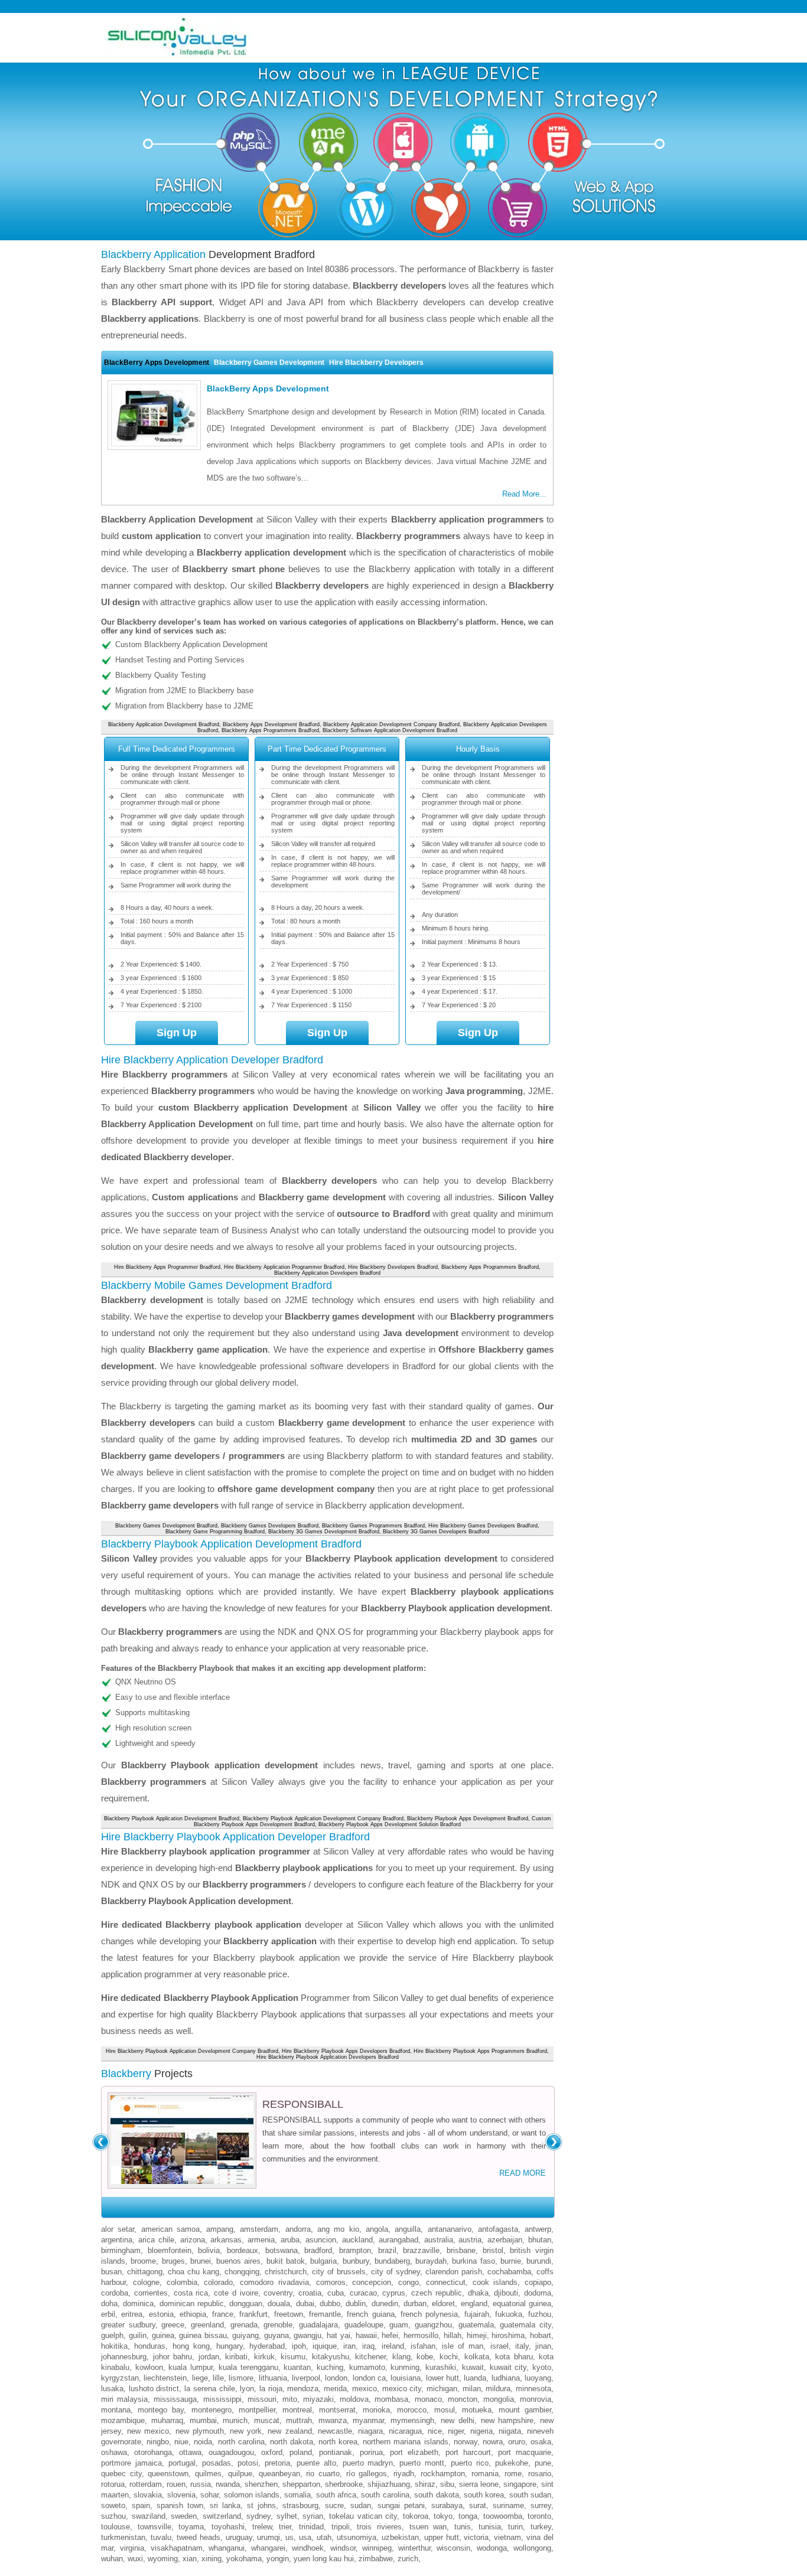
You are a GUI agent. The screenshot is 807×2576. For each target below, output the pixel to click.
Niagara (370, 2431)
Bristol (493, 2250)
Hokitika (114, 2346)
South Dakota (436, 2495)
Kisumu (293, 2357)
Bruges (173, 2261)
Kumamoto (367, 2367)
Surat (478, 2505)
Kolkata (477, 2357)
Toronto (539, 2516)
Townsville (154, 2527)
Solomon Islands (252, 2495)
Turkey (541, 2527)
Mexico (365, 2389)
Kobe (425, 2357)
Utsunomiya (357, 2537)
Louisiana (406, 2378)
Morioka (376, 2410)
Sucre (334, 2505)
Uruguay (239, 2537)
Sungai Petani (401, 2505)
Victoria (476, 2537)
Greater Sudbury (128, 2325)
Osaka (541, 2442)
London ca (369, 2378)
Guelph (112, 2335)
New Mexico (148, 2431)
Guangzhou (433, 2325)
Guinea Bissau (203, 2335)
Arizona (193, 2240)
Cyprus (394, 2293)
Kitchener (370, 2357)
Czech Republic (437, 2293)
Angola (377, 2229)
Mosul (445, 2410)
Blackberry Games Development (269, 363)
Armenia (261, 2240)
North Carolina (241, 2442)
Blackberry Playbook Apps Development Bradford (468, 1818)
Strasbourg (300, 2505)
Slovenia (181, 2495)
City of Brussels (339, 2272)
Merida (335, 2389)
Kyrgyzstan (120, 2378)
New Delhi (458, 2420)
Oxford (272, 2452)
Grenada (244, 2325)
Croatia (310, 2293)
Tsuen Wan (428, 2527)
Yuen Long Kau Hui (324, 2559)
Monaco (428, 2399)
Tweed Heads (199, 2537)
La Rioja (271, 2389)
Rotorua (113, 2484)
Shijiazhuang (389, 2484)
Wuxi (135, 2559)
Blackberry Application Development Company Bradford (391, 724)
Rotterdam (146, 2484)
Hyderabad (267, 2346)
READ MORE (523, 2173)
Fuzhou (540, 2314)
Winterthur (414, 2548)
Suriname (508, 2505)
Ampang (220, 2229)
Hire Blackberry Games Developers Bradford (483, 1526)
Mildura (498, 2389)
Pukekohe (512, 2463)
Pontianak (336, 2452)
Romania (485, 2474)
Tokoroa (416, 2516)
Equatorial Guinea (522, 2304)
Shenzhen (261, 2484)
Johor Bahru (173, 2357)
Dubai (305, 2304)
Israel (500, 2346)
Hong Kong (191, 2346)
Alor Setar (118, 2229)
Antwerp (538, 2229)
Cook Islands (495, 2282)
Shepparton (301, 2484)
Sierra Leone (479, 2484)
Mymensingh (412, 2420)
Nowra (493, 2442)
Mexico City (402, 2389)
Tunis (463, 2527)
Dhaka (478, 2293)
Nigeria (481, 2431)
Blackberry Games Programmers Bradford (373, 1526)
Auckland (357, 2240)
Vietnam (507, 2537)
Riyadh (404, 2474)
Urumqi (269, 2537)
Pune (543, 2463)
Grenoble (278, 2325)
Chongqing (242, 2272)
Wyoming (163, 2559)
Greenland (207, 2325)
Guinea (163, 2335)
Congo (409, 2282)
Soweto (113, 2505)
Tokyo (443, 2516)
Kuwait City (508, 2367)
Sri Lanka (225, 2505)
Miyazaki (318, 2399)
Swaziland (149, 2516)
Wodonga (492, 2548)
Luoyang (538, 2378)
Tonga (468, 2516)
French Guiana (370, 2314)
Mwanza (333, 2420)
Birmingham (121, 2250)
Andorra (298, 2229)
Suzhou (113, 2516)
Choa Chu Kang (193, 2272)
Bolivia (209, 2250)
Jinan (543, 2346)
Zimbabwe (376, 2559)
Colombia (182, 2282)
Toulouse (115, 2527)
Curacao (363, 2293)
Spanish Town (180, 2505)
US (289, 2537)
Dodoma (538, 2293)
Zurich (408, 2559)
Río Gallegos (367, 2474)
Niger (456, 2431)
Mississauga (175, 2399)
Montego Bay (161, 2410)
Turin (515, 2527)
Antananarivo (450, 2229)
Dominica (138, 2304)
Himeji (477, 2335)
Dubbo (330, 2304)
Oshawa (114, 2452)
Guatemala (476, 2325)
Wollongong (532, 2548)
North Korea (338, 2442)
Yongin (278, 2559)
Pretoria (277, 2463)
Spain (141, 2505)
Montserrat (337, 2410)
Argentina (117, 2240)
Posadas (217, 2463)
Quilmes (208, 2474)
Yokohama (244, 2559)
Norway (466, 2442)
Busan (111, 2272)
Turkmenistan (123, 2537)
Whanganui (227, 2548)
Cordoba (115, 2293)
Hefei (390, 2335)
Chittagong (145, 2272)
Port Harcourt (468, 2452)
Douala (279, 2304)
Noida (203, 2442)
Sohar (209, 2495)
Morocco (412, 2410)
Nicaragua (405, 2431)
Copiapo (538, 2282)
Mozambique (123, 2420)
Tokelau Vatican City (363, 2516)
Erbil (108, 2314)
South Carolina (385, 2495)
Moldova (354, 2399)
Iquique (325, 2346)
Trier (285, 2527)
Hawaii (366, 2335)
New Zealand (289, 2431)
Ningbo (158, 2442)
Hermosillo (421, 2335)
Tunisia (490, 2527)
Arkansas (226, 2240)
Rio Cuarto (323, 2474)
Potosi (248, 2463)
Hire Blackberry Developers (376, 363)
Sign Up (177, 1033)
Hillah (453, 2335)
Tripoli (341, 2527)
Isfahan (423, 2346)
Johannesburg (124, 2357)
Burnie (511, 2261)
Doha (109, 2304)
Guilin (138, 2335)
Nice (435, 2431)
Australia (439, 2240)
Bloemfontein (170, 2250)
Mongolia (499, 2399)
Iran (349, 2346)
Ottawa (190, 2452)
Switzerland (222, 2516)
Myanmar (368, 2420)
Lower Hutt (442, 2378)
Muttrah (299, 2420)
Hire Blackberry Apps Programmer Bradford (167, 1267)
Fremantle (325, 2314)
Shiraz (425, 2484)
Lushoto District (154, 2389)
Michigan (442, 2389)
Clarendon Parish (454, 2272)
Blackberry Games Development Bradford (166, 1526)
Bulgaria (323, 2261)
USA (305, 2537)
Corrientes (151, 2293)
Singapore (520, 2484)
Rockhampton (443, 2474)
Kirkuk (264, 2357)
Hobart (541, 2335)
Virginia (132, 2548)
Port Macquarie (525, 2452)
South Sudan (530, 2495)
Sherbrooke (344, 2484)
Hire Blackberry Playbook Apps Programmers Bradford (480, 2051)
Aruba (290, 2240)
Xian (190, 2559)
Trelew (262, 2527)
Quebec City (121, 2474)
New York (246, 2431)
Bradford (318, 2250)
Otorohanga (153, 2452)
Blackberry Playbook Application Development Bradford (172, 1818)
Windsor (343, 2548)
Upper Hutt (442, 2537)
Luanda (475, 2378)
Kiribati (236, 2357)
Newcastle (335, 2431)
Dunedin (385, 2304)
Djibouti (506, 2293)
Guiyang (245, 2335)
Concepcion (372, 2282)
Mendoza (303, 2389)
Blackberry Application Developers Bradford (327, 1273)
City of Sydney (396, 2272)
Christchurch (286, 2272)
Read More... (524, 494)
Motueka (477, 2410)
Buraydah (431, 2261)
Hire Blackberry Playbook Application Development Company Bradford (192, 2051)
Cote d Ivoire (236, 2293)
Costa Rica (191, 2293)
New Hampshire (507, 2420)
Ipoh (299, 2346)
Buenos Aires (238, 2261)
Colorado (218, 2282)
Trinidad (311, 2527)
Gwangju (307, 2335)
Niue (181, 2442)
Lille (218, 2378)
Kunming (405, 2367)
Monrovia (536, 2399)
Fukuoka (509, 2314)
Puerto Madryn (368, 2463)
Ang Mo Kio (338, 2229)
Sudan (361, 2505)
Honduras (150, 2346)
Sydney (258, 2516)
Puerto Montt (422, 2463)
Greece (173, 2325)
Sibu (447, 2484)
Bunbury (356, 2261)
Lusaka (112, 2389)
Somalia (297, 2495)
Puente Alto (316, 2463)
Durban (415, 2304)
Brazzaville (421, 2250)
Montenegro (211, 2410)
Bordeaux (243, 2250)
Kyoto (542, 2367)
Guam (399, 2325)
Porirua (371, 2452)
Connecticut (446, 2282)
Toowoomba (503, 2516)
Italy (522, 2346)
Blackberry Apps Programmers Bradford (270, 730)
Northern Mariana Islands (405, 2442)
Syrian (313, 2516)
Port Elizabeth (414, 2452)
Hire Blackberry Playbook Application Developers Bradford (328, 2057)
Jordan (209, 2357)
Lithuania (273, 2378)
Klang (401, 2357)
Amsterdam (259, 2229)
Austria (470, 2240)
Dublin (356, 2304)
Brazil (387, 2250)
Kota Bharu (514, 2357)
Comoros (331, 2282)
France (223, 2314)
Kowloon (149, 2367)
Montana (116, 2410)
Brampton (355, 2250)
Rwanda (228, 2484)
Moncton (463, 2399)
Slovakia (148, 2495)
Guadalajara (318, 2325)
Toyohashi (228, 2527)
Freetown (289, 2314)
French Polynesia (429, 2314)
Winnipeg (377, 2548)
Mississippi (222, 2399)
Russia (201, 2484)
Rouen (176, 2484)
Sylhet (287, 2516)
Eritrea (132, 2314)
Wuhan (112, 2559)
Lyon (247, 2389)
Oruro (517, 2442)
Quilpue (240, 2474)
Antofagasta (498, 2229)
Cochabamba (509, 2272)
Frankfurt (253, 2314)
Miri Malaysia (124, 2399)
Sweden (184, 2516)
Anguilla (408, 2229)
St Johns (261, 2505)
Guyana (276, 2335)
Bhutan (540, 2240)
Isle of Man (463, 2346)
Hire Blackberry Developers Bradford (393, 1267)
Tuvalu (161, 2537)
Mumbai (203, 2420)
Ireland (393, 2346)
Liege (200, 2378)
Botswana (282, 2250)
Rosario (540, 2474)
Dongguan (246, 2304)
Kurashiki (441, 2367)
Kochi (449, 2357)
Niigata (510, 2431)
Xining (211, 2559)
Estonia (161, 2314)
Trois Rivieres (379, 2527)
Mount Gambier (525, 2410)
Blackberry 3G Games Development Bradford (324, 1532)
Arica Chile (156, 2240)
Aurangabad (398, 2240)
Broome (143, 2261)
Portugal (182, 2463)
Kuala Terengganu (248, 2367)
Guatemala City (525, 2325)
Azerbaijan (505, 2240)
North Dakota (292, 2442)
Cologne (146, 2282)
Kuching (330, 2367)
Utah (324, 2537)
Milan (472, 2389)
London (336, 2378)
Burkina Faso (473, 2261)
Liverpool (306, 2378)
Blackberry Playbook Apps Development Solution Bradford (390, 1824)
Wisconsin (453, 2548)
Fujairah (477, 2314)
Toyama (191, 2527)
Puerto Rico (470, 2463)
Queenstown (168, 2474)
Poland (301, 2452)
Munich (235, 2420)
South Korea (484, 2495)
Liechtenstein (165, 2378)
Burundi (539, 2261)
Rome (513, 2474)
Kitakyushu (331, 2357)
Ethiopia (193, 2314)
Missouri (262, 2399)
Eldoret (443, 2304)
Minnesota (533, 2389)
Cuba (336, 2293)
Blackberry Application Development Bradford (164, 724)
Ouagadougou (231, 2452)
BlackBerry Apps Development (157, 363)
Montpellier (257, 2410)
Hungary (230, 2346)
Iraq (368, 2346)
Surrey (541, 2505)
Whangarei (268, 2548)
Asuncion (321, 2240)
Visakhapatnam (177, 2548)
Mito (290, 2399)
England (474, 2304)
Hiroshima (508, 2335)
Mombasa (391, 2399)
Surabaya (447, 2505)
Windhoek (308, 2548)
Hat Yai (339, 2335)
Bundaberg (392, 2261)
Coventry (278, 2293)
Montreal (297, 2410)
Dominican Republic (192, 2304)
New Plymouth (200, 2431)
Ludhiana (506, 2378)
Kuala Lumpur (191, 2367)
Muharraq (167, 2420)
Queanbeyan (279, 2474)
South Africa (336, 2495)
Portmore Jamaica (131, 2463)
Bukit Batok (286, 2261)
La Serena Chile (209, 2389)
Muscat (267, 2420)
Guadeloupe (364, 2325)
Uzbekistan (400, 2537)
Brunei (201, 2261)
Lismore (241, 2378)
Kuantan (297, 2367)
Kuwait (473, 2367)
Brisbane (461, 2250)
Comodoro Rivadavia (274, 2282)
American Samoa (170, 2229)
